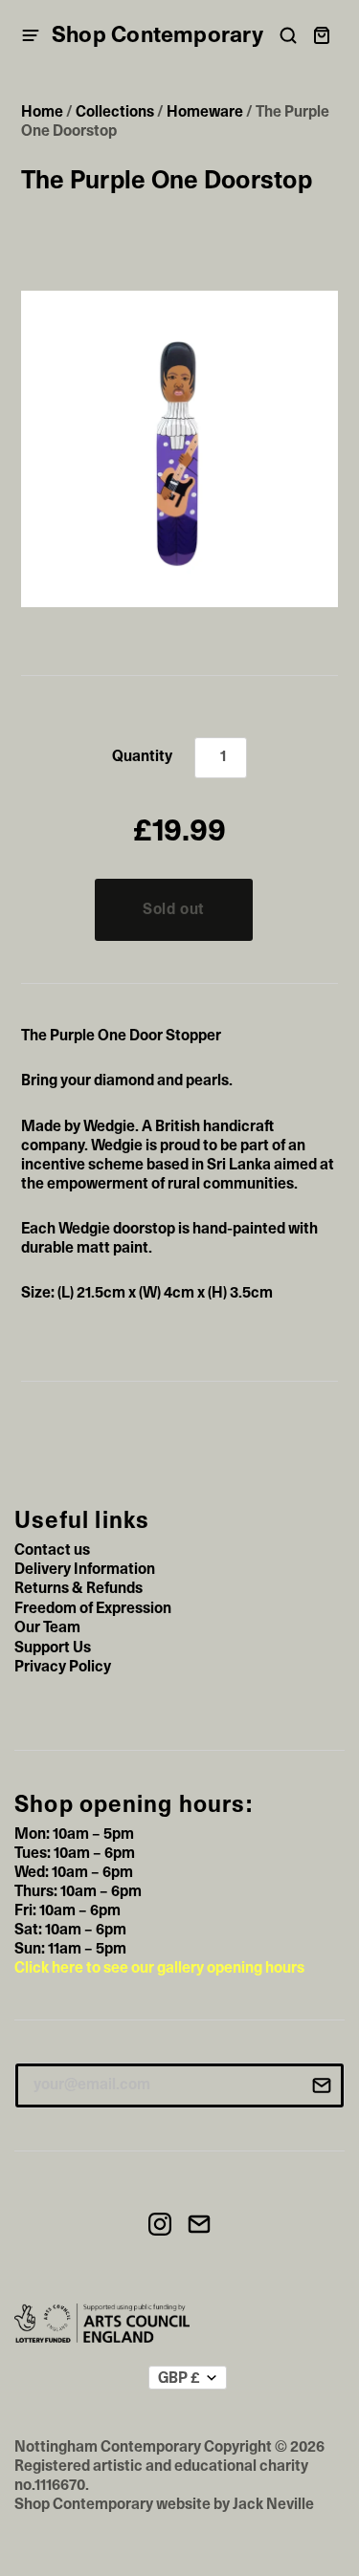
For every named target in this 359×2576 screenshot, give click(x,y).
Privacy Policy (63, 1667)
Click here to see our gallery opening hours (159, 1968)
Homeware (205, 112)
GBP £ (179, 2378)
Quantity (142, 756)
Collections (115, 112)
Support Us (53, 1648)
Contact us (52, 1550)
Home (42, 112)
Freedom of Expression (93, 1608)
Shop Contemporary (157, 35)
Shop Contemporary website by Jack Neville (164, 2504)
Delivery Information (85, 1569)
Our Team (47, 1627)
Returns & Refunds (79, 1588)
